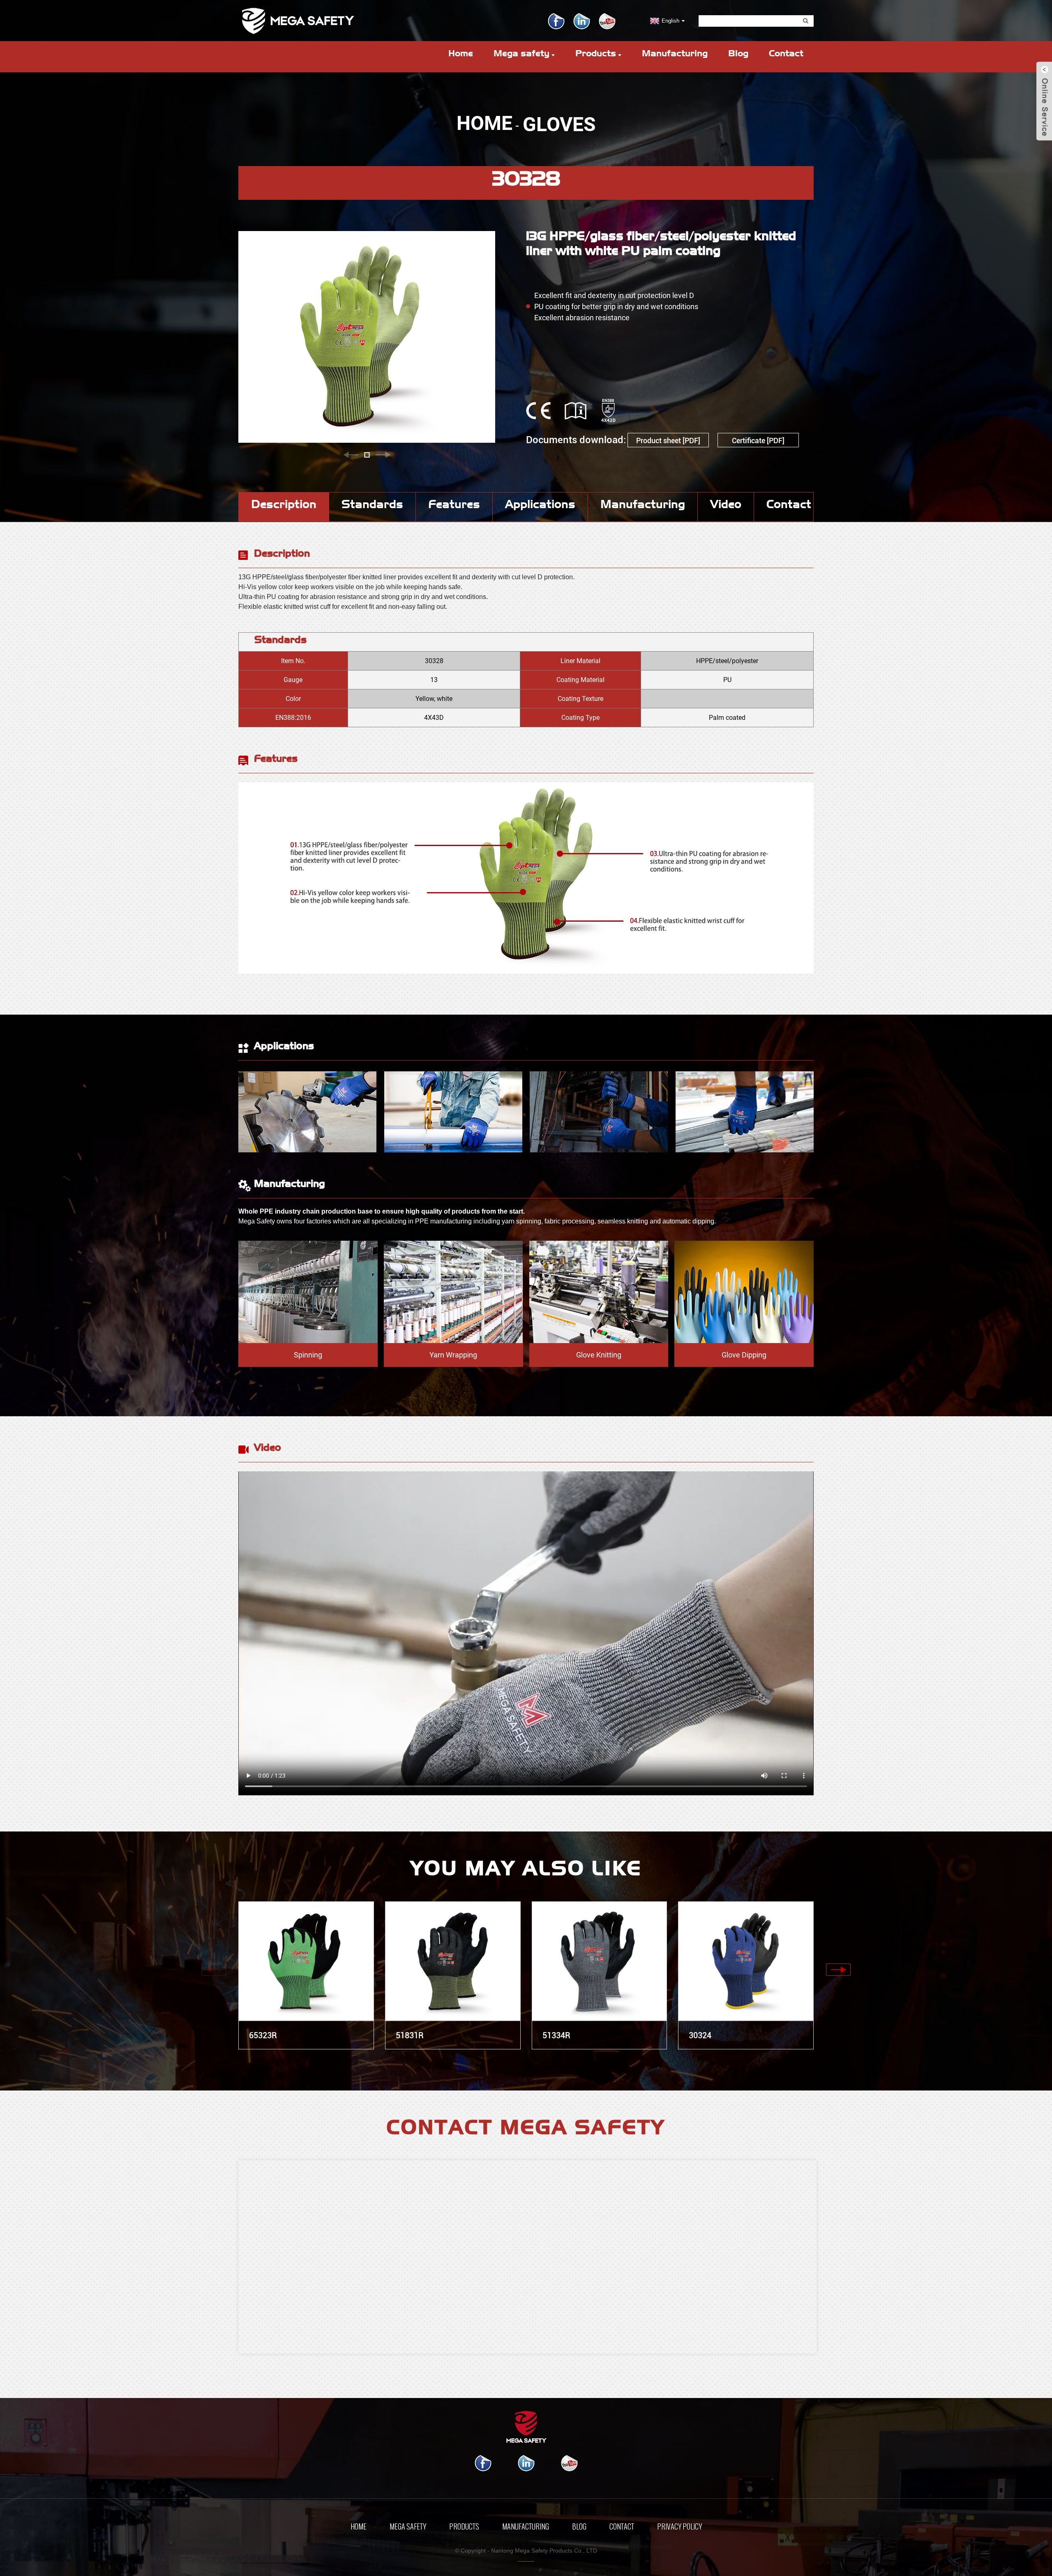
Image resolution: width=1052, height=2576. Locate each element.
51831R (410, 2035)
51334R (556, 2035)
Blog (738, 55)
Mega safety (521, 55)
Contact (786, 55)
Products (596, 55)
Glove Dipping (744, 1355)
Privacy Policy (679, 2527)
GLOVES (559, 124)
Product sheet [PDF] (668, 441)
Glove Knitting (599, 1355)
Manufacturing (675, 55)
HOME (484, 123)
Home (461, 55)
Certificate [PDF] (758, 441)
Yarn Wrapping (453, 1355)
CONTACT (622, 2527)
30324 (700, 2035)
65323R (263, 2035)
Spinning (308, 1355)
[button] (351, 455)
